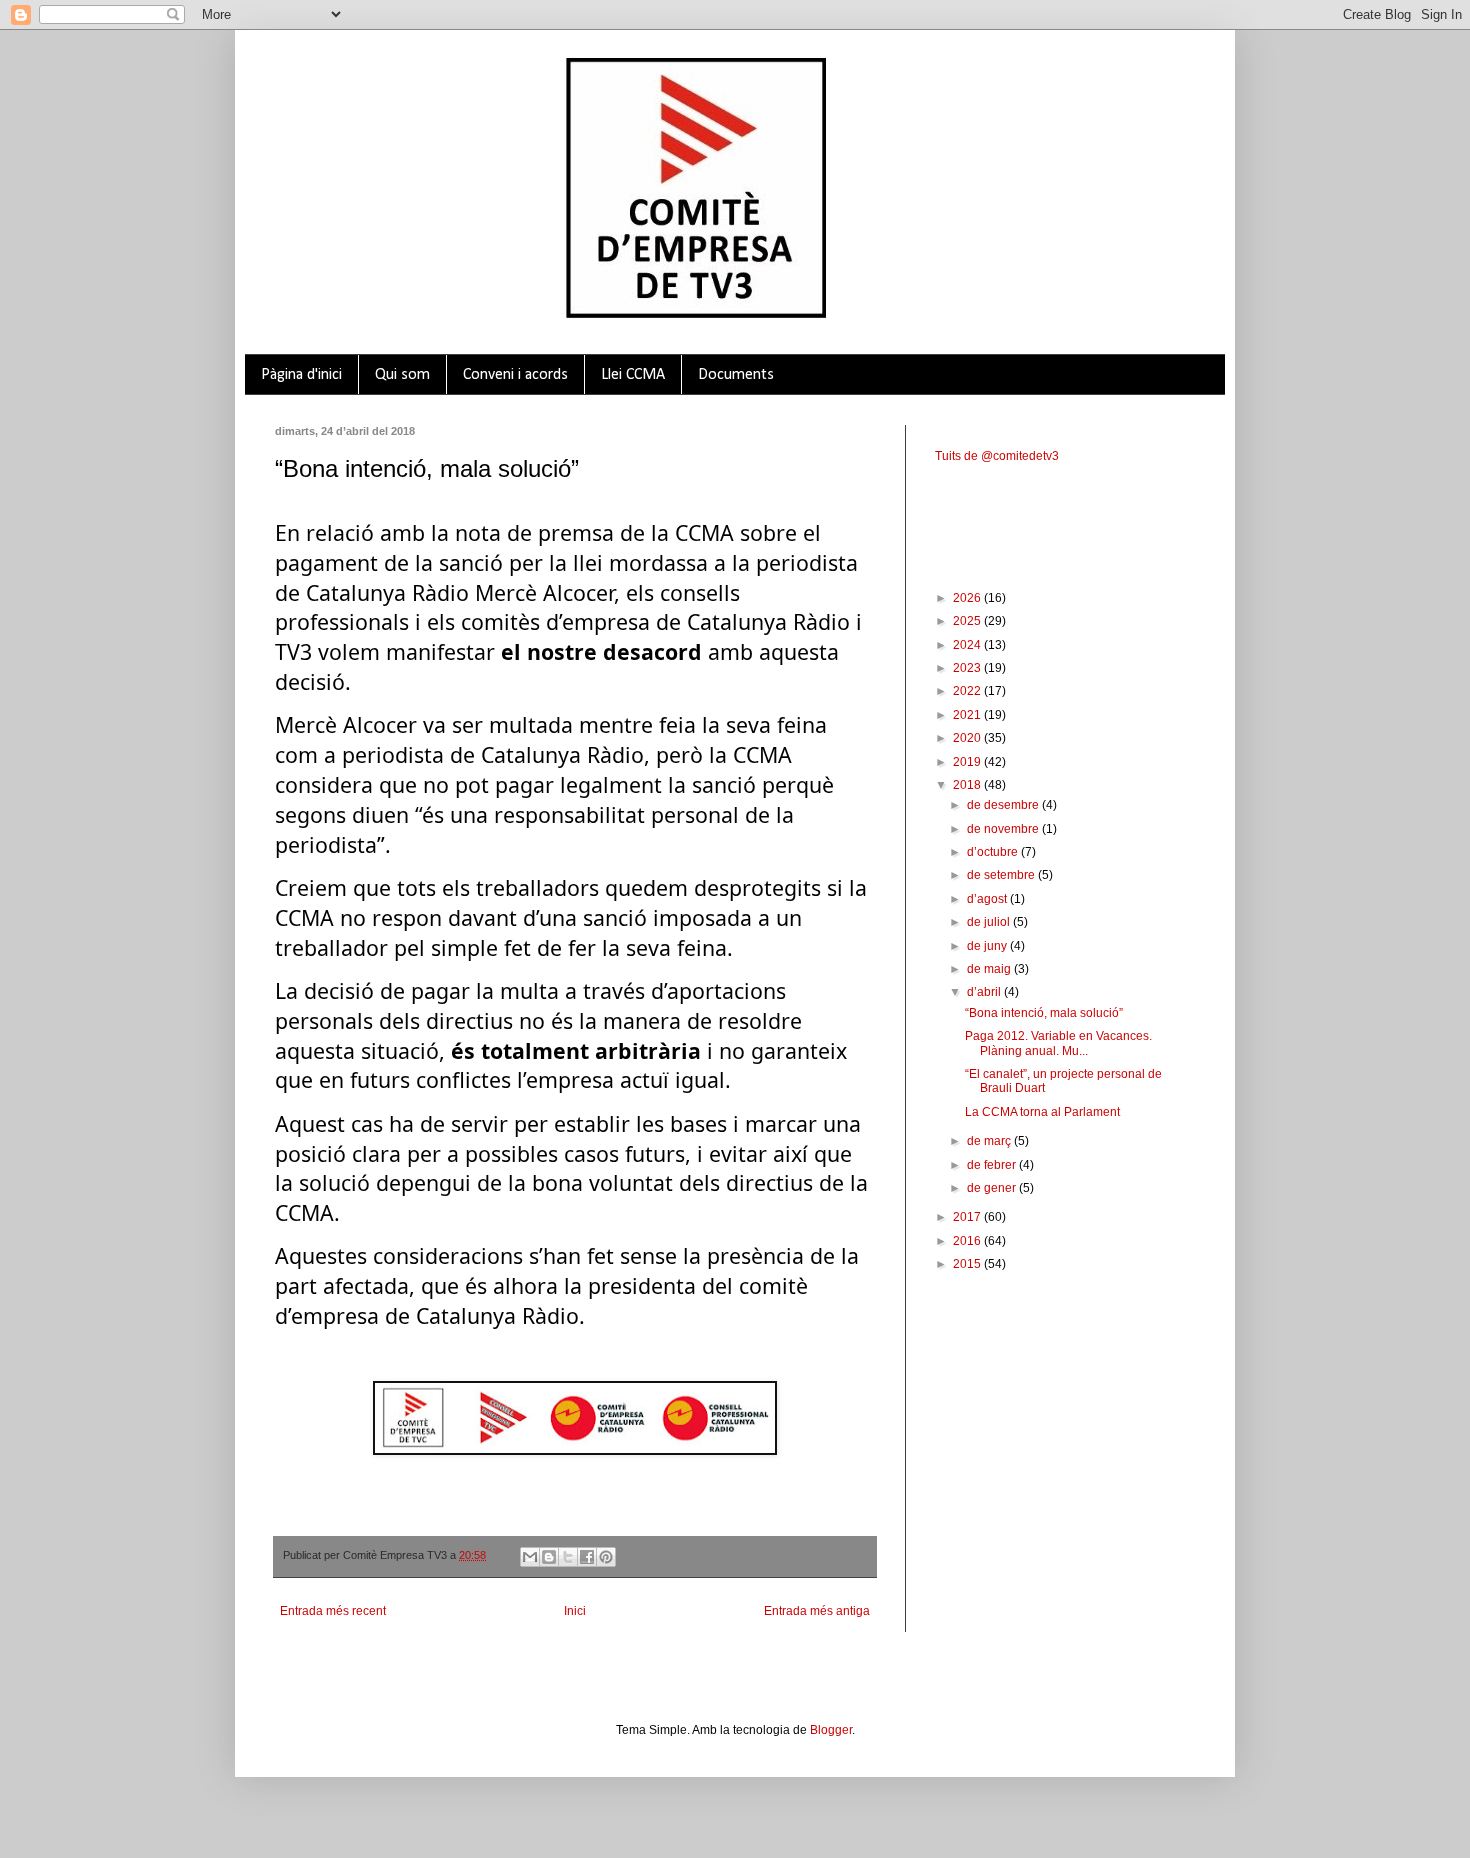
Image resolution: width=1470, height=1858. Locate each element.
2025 (968, 621)
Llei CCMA (633, 375)
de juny (988, 946)
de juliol (990, 922)
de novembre (1004, 829)
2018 (968, 785)
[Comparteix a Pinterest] (606, 1557)
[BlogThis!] (549, 1557)
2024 (968, 645)
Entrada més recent (333, 1611)
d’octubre (994, 852)
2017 (968, 1217)
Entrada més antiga (817, 1611)
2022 (968, 691)
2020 (968, 738)
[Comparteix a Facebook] (587, 1557)
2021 (968, 715)
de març (990, 1141)
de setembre (1002, 875)
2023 (968, 668)
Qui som (402, 375)
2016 (968, 1241)
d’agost (988, 899)
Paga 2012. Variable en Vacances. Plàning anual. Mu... (1058, 1043)
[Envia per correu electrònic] (530, 1557)
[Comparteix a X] (568, 1557)
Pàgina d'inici (301, 375)
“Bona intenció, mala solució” (1044, 1013)
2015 (968, 1264)
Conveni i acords (515, 375)
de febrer (993, 1165)
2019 (968, 762)
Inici (575, 1611)
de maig (990, 969)
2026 (968, 598)
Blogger (831, 1730)
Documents (736, 375)
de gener (993, 1188)
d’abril (985, 992)
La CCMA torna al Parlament (1042, 1112)
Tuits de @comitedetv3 (997, 456)
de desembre (1004, 805)
